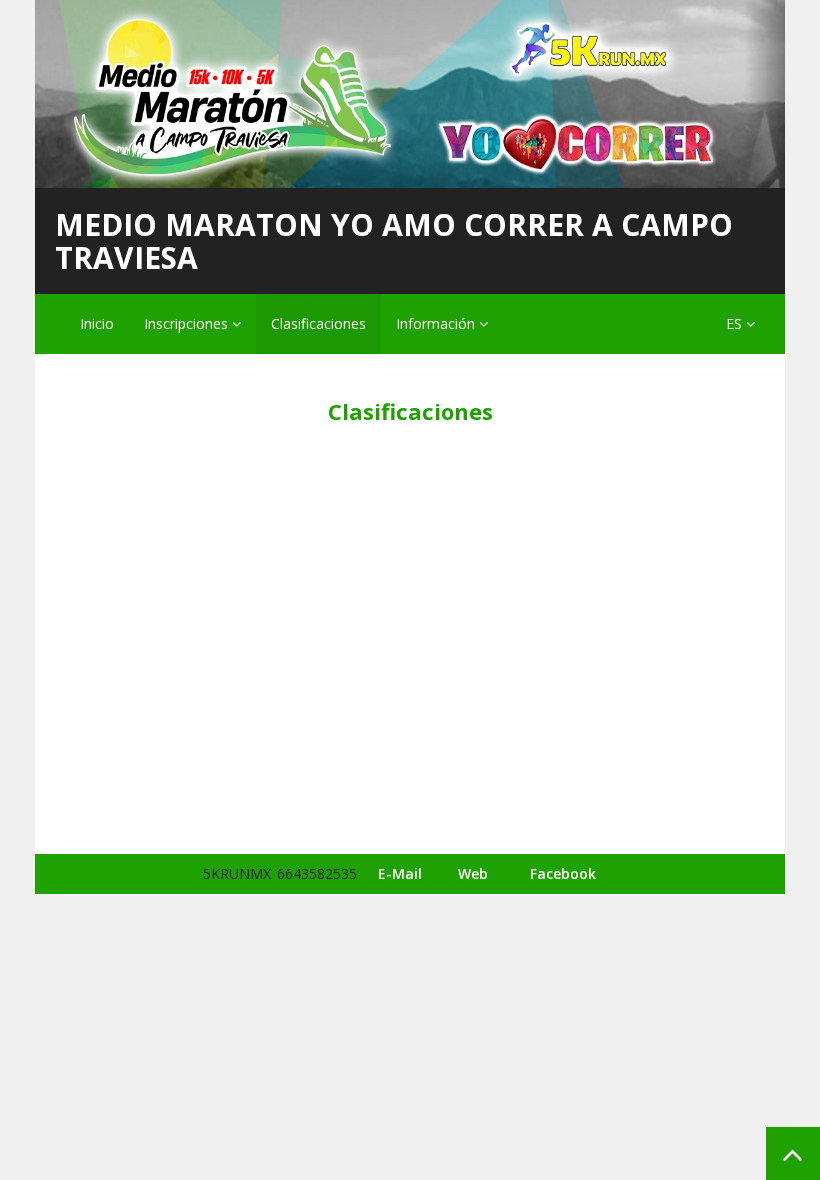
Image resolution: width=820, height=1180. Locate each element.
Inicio (97, 323)
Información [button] (437, 323)
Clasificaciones (318, 323)
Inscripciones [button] (188, 323)
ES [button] (736, 323)
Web (473, 873)
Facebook (563, 873)
